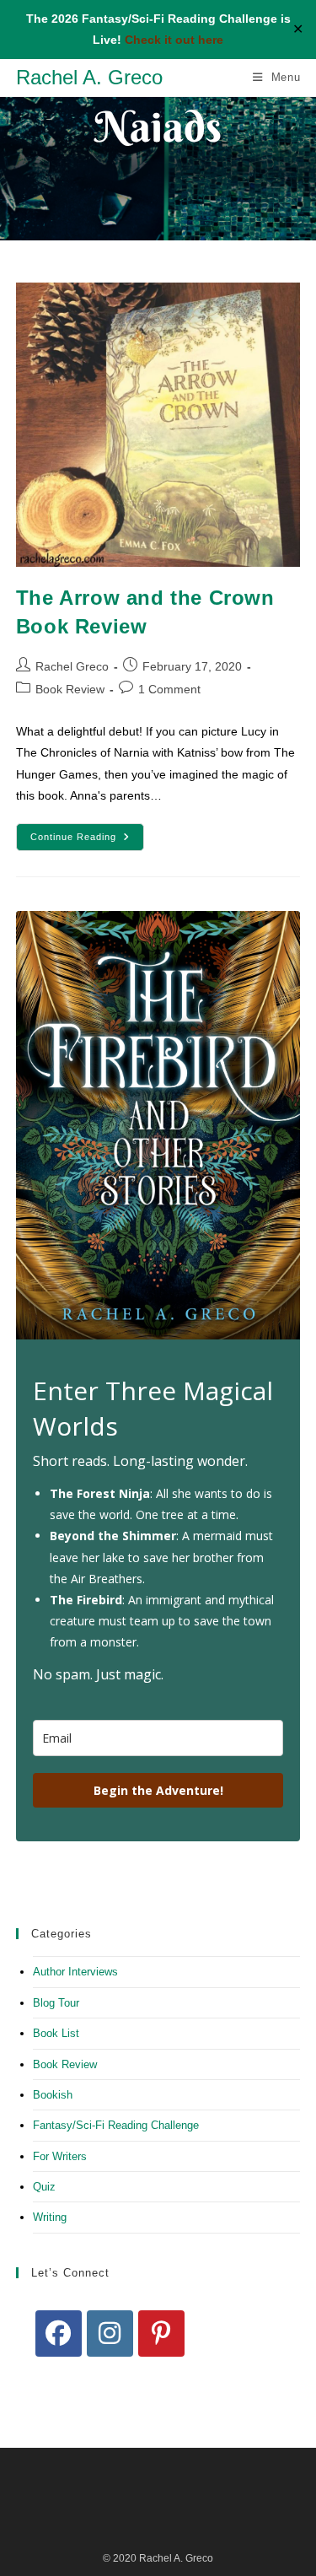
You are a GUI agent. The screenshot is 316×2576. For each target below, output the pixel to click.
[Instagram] (110, 2333)
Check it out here (174, 40)
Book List (56, 2033)
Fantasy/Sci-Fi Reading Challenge (116, 2125)
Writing (50, 2217)
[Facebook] (59, 2333)
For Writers (60, 2156)
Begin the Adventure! (158, 1790)
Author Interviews (75, 1972)
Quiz (44, 2187)
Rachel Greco (72, 666)
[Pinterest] (161, 2333)
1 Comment (169, 689)
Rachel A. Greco (89, 77)
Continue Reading (87, 841)
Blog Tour (56, 2003)
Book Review (70, 689)
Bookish (53, 2095)
